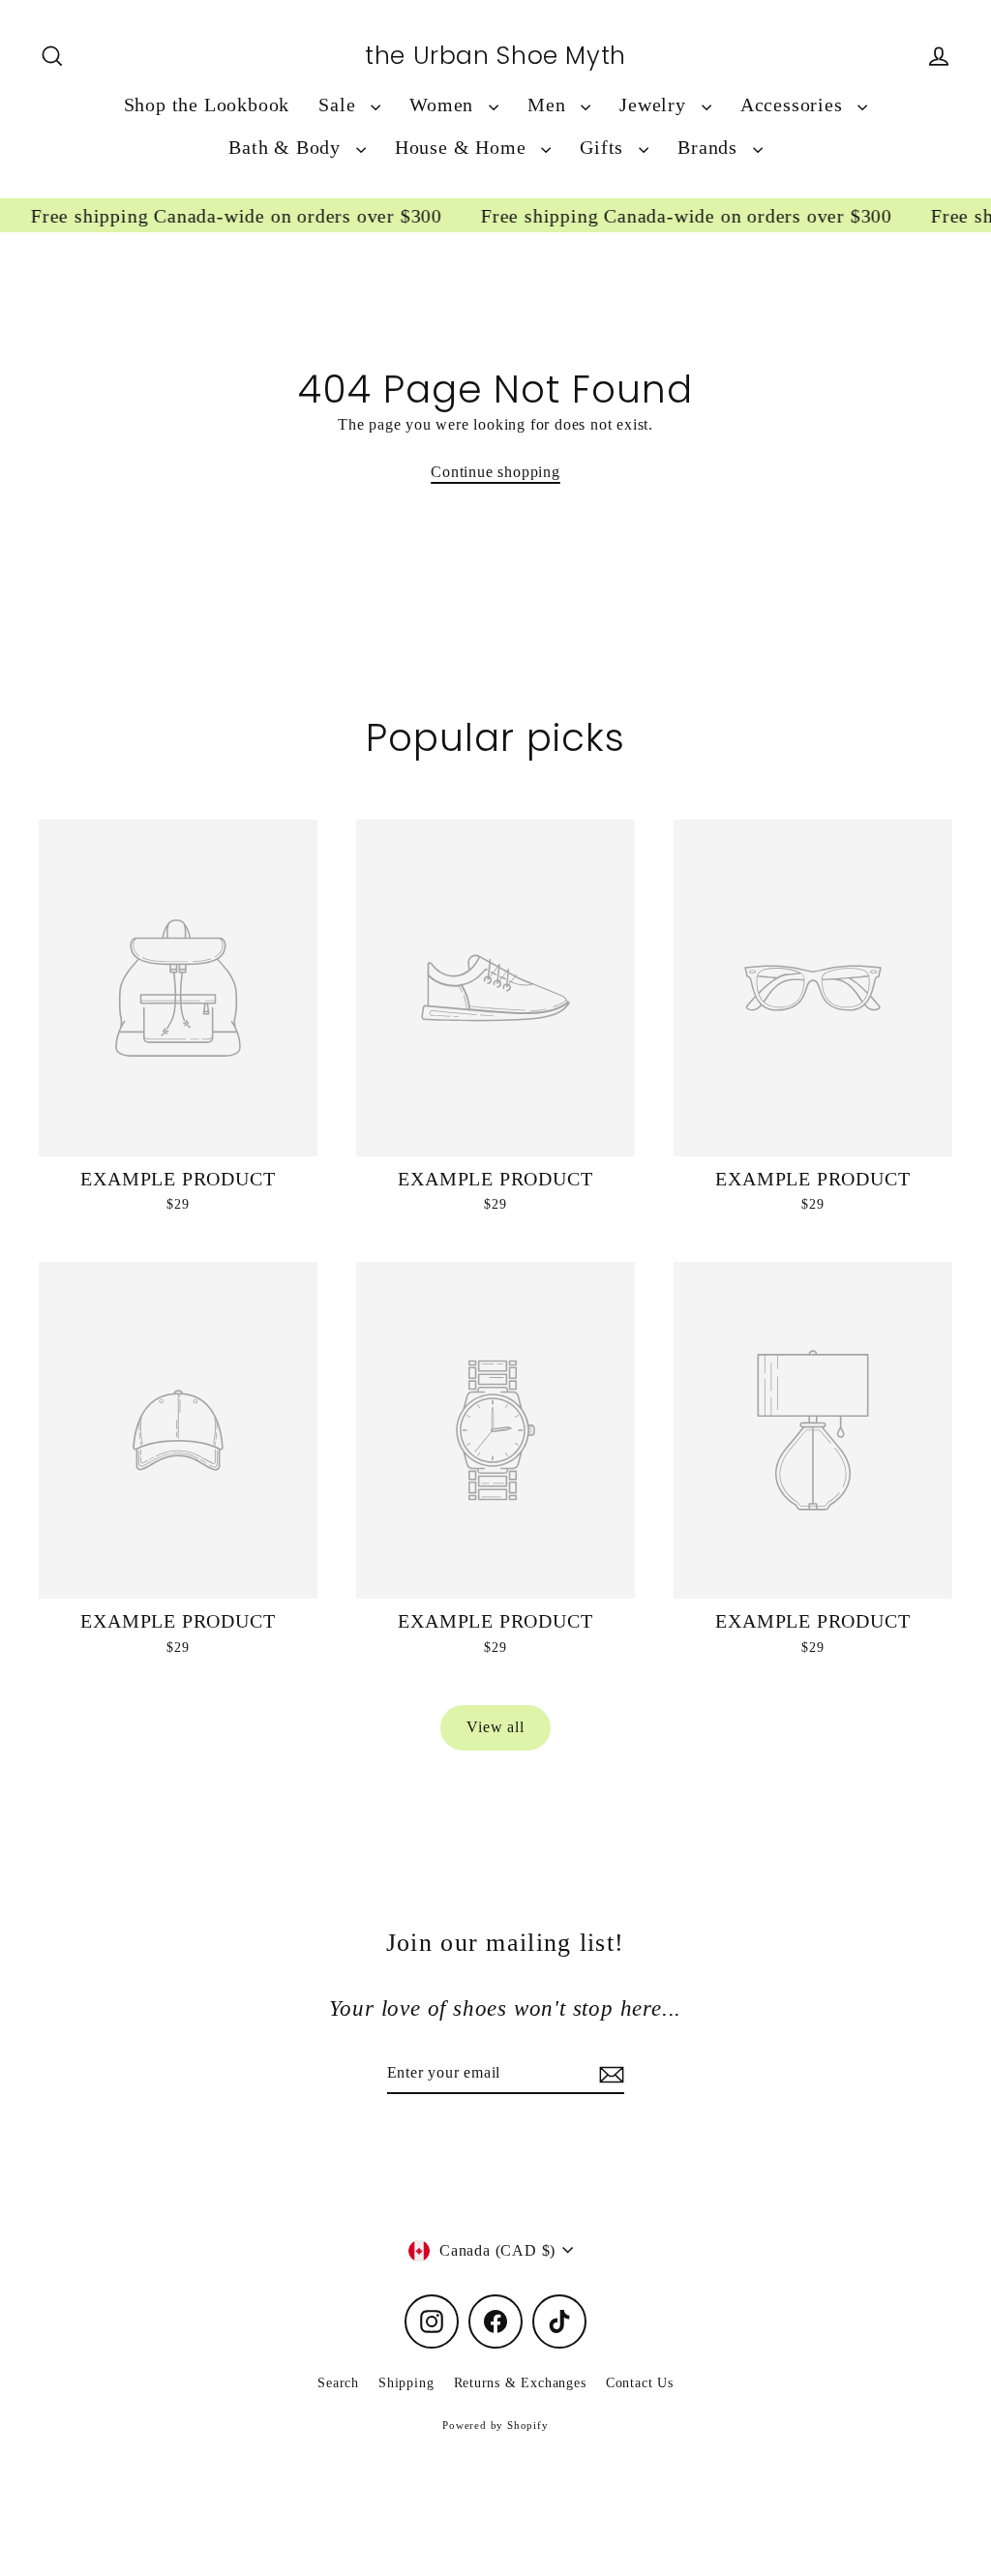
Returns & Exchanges (520, 2383)
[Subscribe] (609, 2074)
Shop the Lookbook (207, 105)
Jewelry (655, 105)
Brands (710, 148)
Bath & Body (287, 148)
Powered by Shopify (495, 2425)
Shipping (406, 2383)
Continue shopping (495, 472)
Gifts (604, 148)
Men (549, 105)
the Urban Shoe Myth (495, 56)
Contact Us (640, 2383)
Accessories (795, 105)
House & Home (463, 148)
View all (495, 1727)
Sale (340, 105)
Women (444, 105)
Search (338, 2383)
